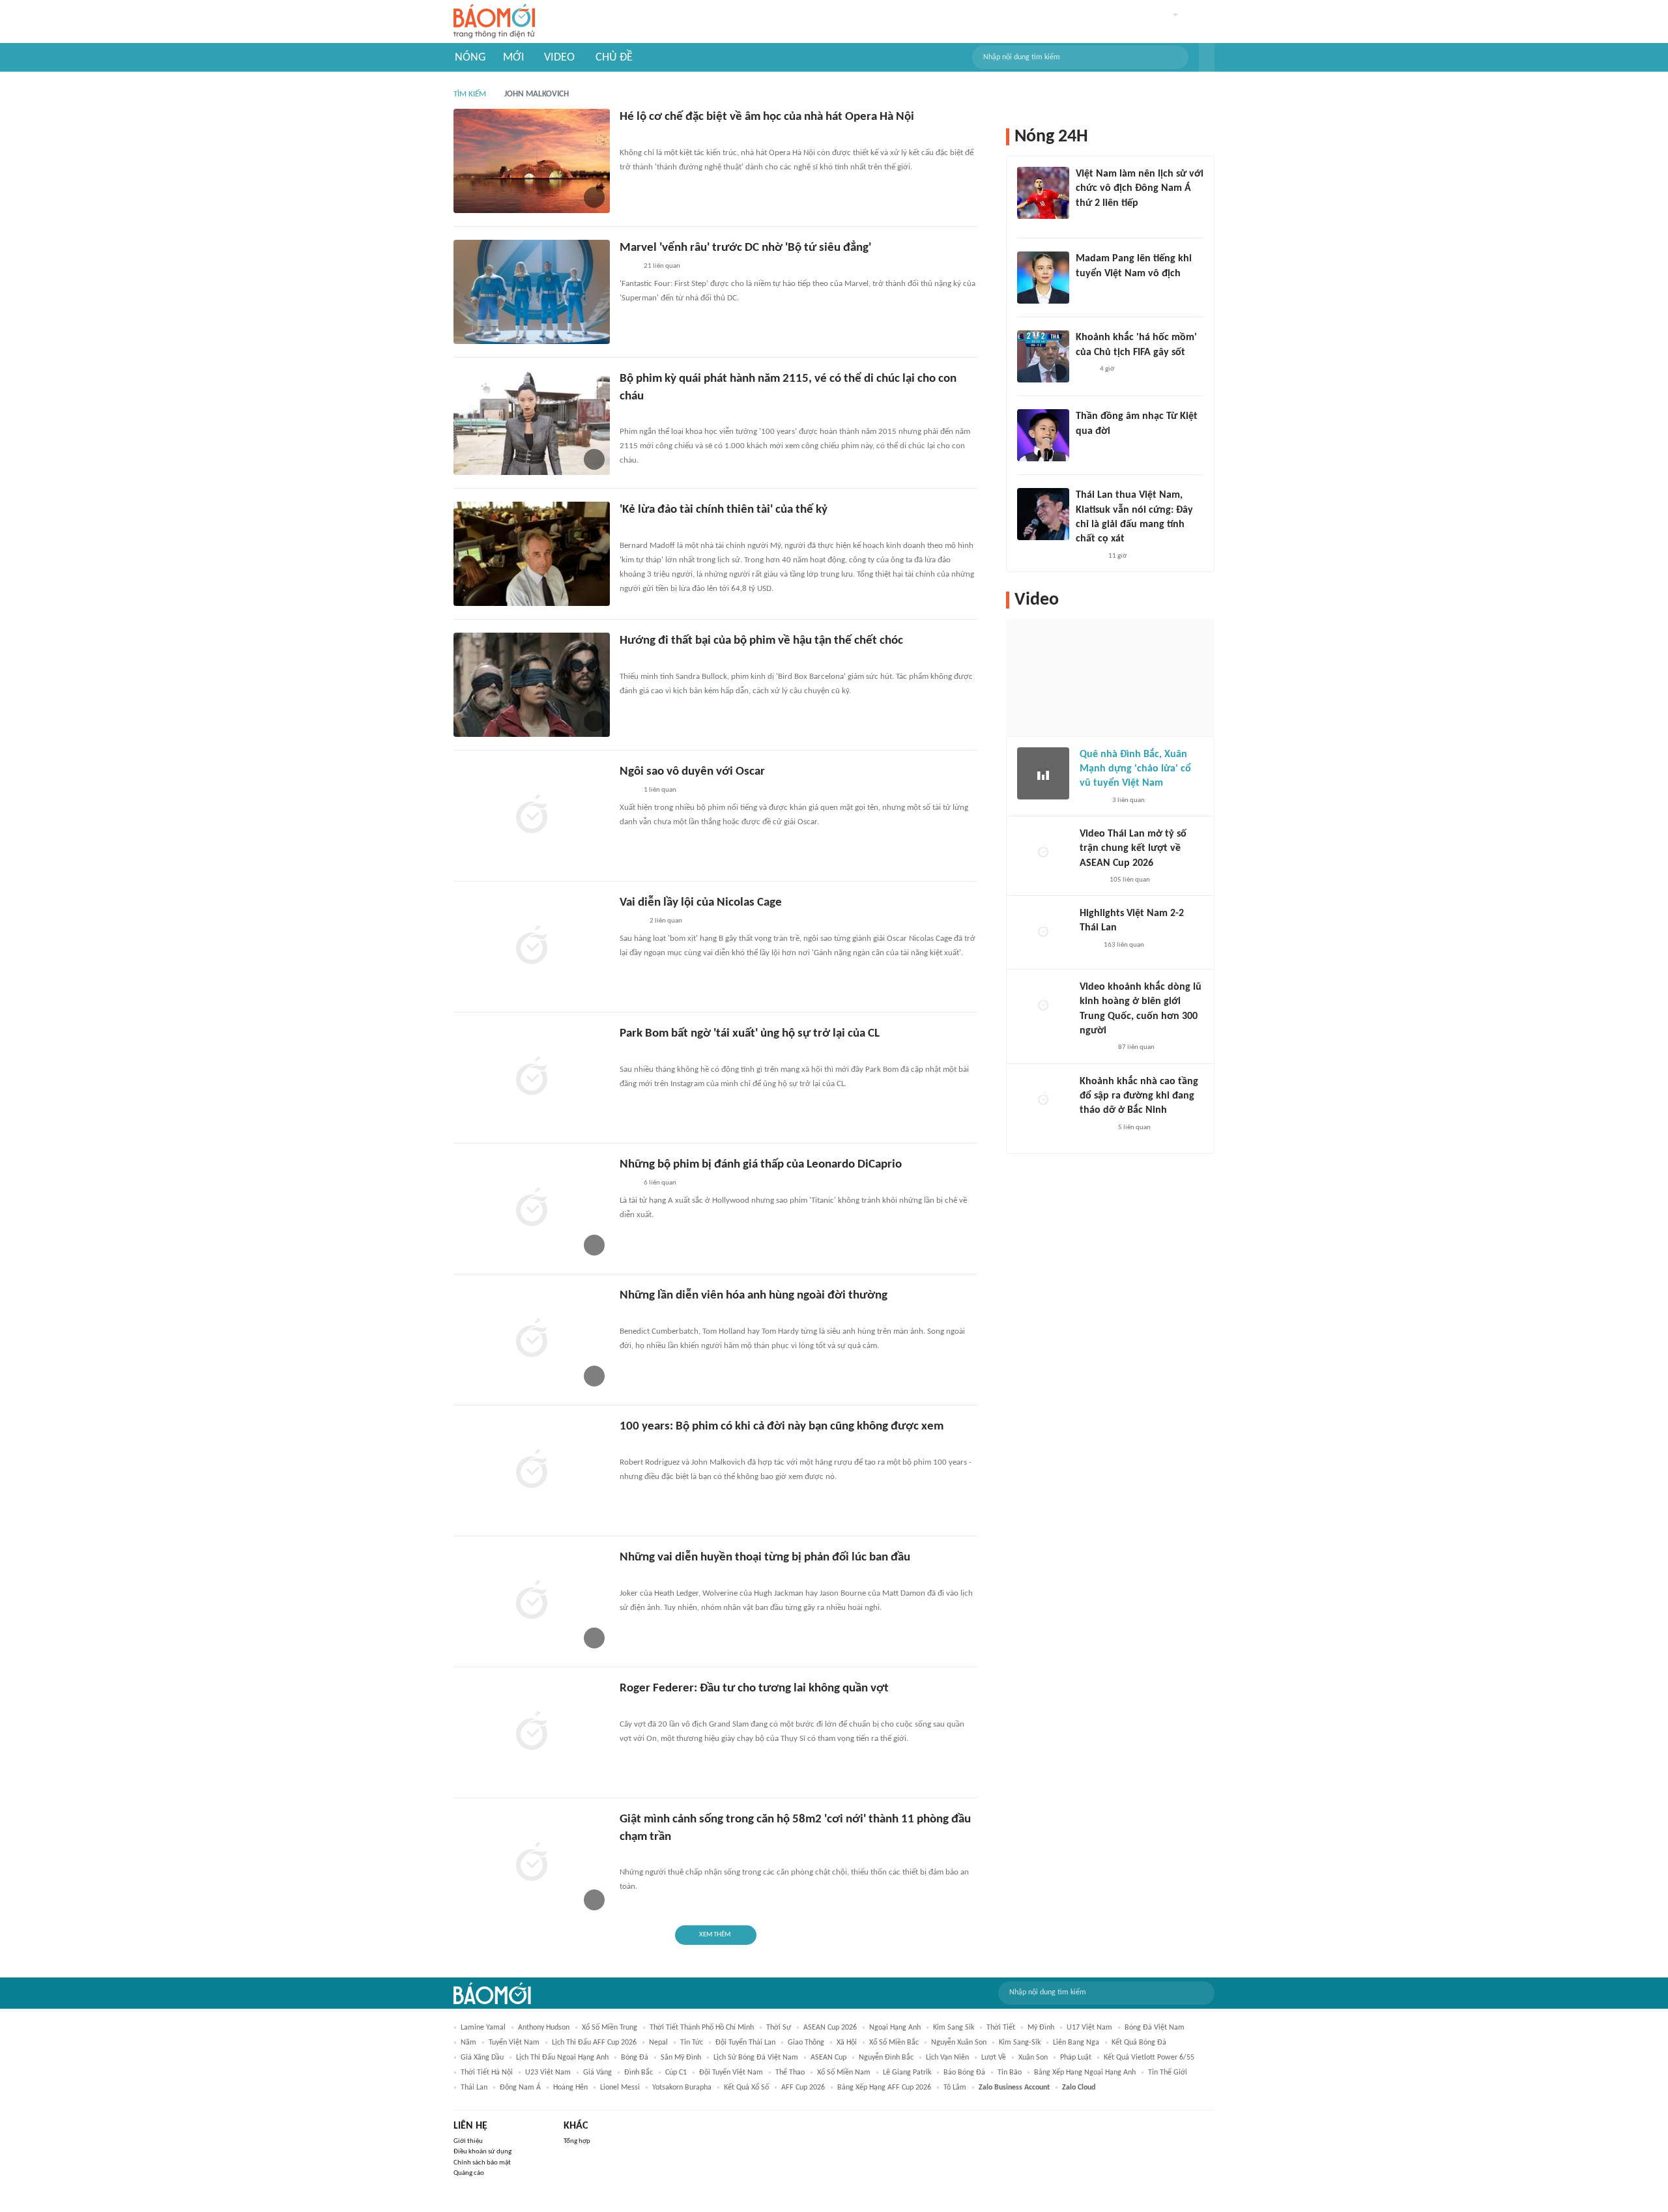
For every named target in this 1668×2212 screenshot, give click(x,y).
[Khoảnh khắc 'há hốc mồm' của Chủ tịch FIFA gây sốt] (1043, 356)
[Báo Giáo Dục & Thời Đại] (627, 1053)
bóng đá (635, 2058)
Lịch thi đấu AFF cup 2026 (594, 2043)
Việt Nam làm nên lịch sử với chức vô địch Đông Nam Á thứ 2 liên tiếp (1140, 189)
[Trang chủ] (494, 22)
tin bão (1010, 2073)
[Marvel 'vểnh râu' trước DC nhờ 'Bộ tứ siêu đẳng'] (532, 292)
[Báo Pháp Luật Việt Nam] (631, 922)
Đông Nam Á (520, 2088)
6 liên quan (660, 1183)
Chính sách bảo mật (482, 2163)
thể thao (790, 2073)
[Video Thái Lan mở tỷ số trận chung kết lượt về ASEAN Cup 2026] (1043, 853)
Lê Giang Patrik (907, 2073)
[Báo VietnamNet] (631, 1856)
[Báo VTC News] (1095, 1048)
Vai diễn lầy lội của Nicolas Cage (701, 903)
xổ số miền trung (610, 2028)
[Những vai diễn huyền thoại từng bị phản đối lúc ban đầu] (532, 1602)
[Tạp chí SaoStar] (633, 1446)
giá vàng (597, 2073)
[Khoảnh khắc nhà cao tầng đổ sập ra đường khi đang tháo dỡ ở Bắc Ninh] (1043, 1100)
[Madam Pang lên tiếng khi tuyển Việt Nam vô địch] (1043, 278)
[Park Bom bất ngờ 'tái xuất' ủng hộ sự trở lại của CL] (532, 1078)
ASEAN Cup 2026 (830, 2028)
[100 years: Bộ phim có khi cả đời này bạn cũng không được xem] (532, 1471)
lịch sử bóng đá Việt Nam (756, 2058)
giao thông (806, 2043)
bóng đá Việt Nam (1155, 2028)
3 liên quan (1129, 800)
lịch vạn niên (947, 2058)
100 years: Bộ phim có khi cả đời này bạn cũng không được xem (782, 1427)
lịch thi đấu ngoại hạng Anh (562, 2058)
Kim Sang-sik (1020, 2043)
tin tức (692, 2043)
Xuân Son (1033, 2058)
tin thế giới (1168, 2073)
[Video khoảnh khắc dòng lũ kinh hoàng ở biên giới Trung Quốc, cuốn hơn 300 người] (1043, 1006)
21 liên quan (662, 266)
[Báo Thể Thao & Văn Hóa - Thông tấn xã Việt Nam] (629, 1708)
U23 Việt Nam (548, 2073)
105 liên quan (1130, 880)
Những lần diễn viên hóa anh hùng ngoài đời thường (754, 1296)
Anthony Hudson (544, 2028)
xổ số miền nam (844, 2073)
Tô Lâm (955, 2088)
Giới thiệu (468, 2141)
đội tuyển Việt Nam (731, 2073)
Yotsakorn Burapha (682, 2088)
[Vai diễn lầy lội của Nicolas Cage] (532, 947)
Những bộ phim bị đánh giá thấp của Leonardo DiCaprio (761, 1165)
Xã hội (847, 2043)
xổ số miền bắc (894, 2043)
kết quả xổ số (746, 2088)
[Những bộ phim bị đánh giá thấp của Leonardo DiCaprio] (532, 1209)
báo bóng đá (964, 2073)
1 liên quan (660, 790)
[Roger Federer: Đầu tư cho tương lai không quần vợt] (532, 1732)
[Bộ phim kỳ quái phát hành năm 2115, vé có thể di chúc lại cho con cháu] (532, 423)
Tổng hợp (577, 2141)
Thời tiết (1001, 2028)
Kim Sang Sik (954, 2028)
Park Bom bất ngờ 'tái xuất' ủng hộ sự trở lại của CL (750, 1034)
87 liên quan (1136, 1047)
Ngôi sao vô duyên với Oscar (692, 772)
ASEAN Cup (828, 2058)
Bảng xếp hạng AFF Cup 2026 (884, 2088)
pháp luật (1076, 2058)
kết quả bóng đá (1139, 2043)
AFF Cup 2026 (803, 2088)
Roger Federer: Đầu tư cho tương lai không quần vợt (754, 1688)
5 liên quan (1134, 1128)
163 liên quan (1124, 945)
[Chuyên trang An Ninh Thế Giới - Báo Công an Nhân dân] (627, 529)
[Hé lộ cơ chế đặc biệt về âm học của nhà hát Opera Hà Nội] (532, 161)
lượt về (994, 2058)
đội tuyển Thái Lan (745, 2043)
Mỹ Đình (1041, 2028)
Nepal (658, 2043)
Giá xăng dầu (482, 2058)
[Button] (1207, 57)
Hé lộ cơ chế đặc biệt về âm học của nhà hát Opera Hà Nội (767, 117)
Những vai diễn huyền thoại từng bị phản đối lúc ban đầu (765, 1558)
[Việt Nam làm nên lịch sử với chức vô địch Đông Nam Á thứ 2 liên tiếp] (1043, 193)
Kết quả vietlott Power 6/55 (1149, 2058)
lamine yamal (483, 2028)
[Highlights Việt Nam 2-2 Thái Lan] (1043, 932)
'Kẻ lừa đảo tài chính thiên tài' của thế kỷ (724, 510)
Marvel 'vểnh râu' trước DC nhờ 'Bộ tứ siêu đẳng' (745, 248)
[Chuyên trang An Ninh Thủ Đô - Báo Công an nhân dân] (627, 136)
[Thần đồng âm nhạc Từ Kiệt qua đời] (1043, 435)
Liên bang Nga (1076, 2043)
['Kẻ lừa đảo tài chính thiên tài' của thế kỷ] (532, 554)
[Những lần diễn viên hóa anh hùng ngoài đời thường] (532, 1340)
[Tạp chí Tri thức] (628, 267)
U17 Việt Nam (1089, 2028)
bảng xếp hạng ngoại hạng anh (1085, 2073)
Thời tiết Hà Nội (487, 2073)
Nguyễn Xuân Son (959, 2043)
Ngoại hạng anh (895, 2028)
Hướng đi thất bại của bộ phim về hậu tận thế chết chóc (761, 641)
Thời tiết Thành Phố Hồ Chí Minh (702, 2028)
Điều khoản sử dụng (482, 2152)
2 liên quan (666, 921)
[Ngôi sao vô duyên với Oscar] (532, 816)
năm (468, 2043)
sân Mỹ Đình (681, 2058)
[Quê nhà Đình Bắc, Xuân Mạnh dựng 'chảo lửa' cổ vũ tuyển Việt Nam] (1043, 773)
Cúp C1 (676, 2073)
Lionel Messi (620, 2088)
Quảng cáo (469, 2173)
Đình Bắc (639, 2073)
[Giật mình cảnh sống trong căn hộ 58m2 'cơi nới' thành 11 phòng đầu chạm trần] (532, 1863)
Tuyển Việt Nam (514, 2043)
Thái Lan (474, 2088)
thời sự (779, 2028)
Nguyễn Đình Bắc (886, 2058)
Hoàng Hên (570, 2088)
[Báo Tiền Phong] (632, 660)
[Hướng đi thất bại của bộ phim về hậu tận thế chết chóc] (532, 685)
